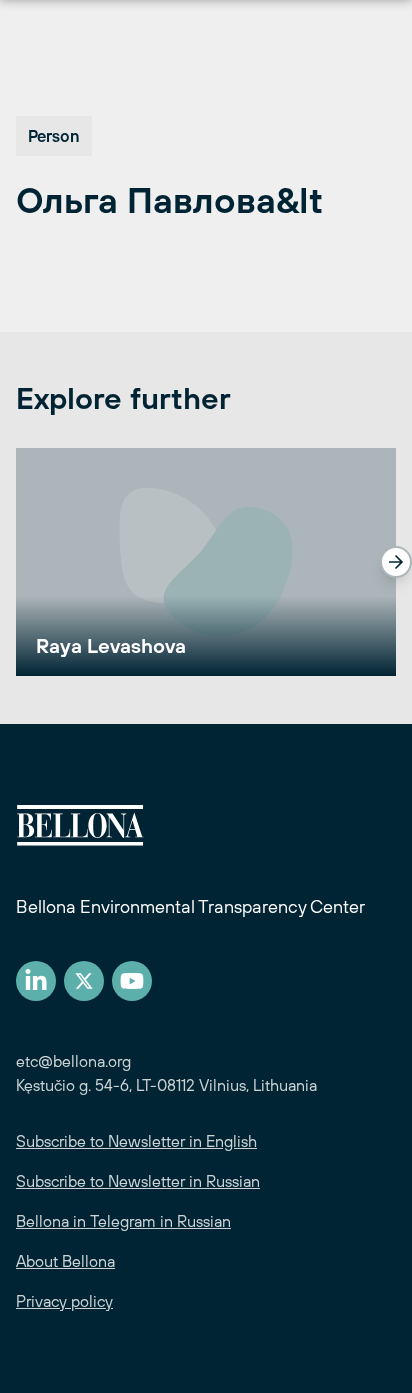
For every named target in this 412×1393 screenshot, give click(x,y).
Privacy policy (64, 1301)
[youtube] (132, 981)
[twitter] (84, 981)
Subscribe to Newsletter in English (136, 1141)
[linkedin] (36, 981)
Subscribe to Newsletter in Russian (138, 1181)
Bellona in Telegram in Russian (123, 1221)
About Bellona (65, 1261)
